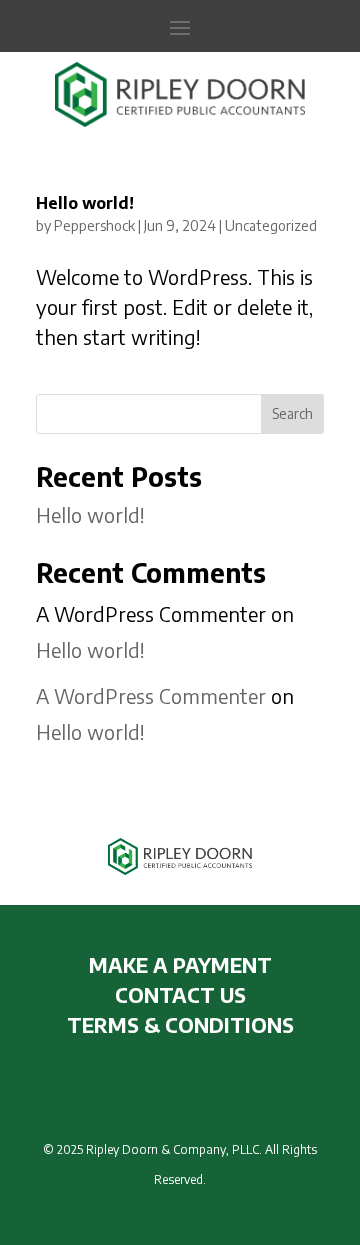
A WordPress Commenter (151, 695)
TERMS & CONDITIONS (180, 1024)
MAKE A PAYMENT (180, 964)
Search (292, 413)
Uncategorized (271, 225)
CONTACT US (180, 994)
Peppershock (94, 225)
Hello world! (85, 203)
